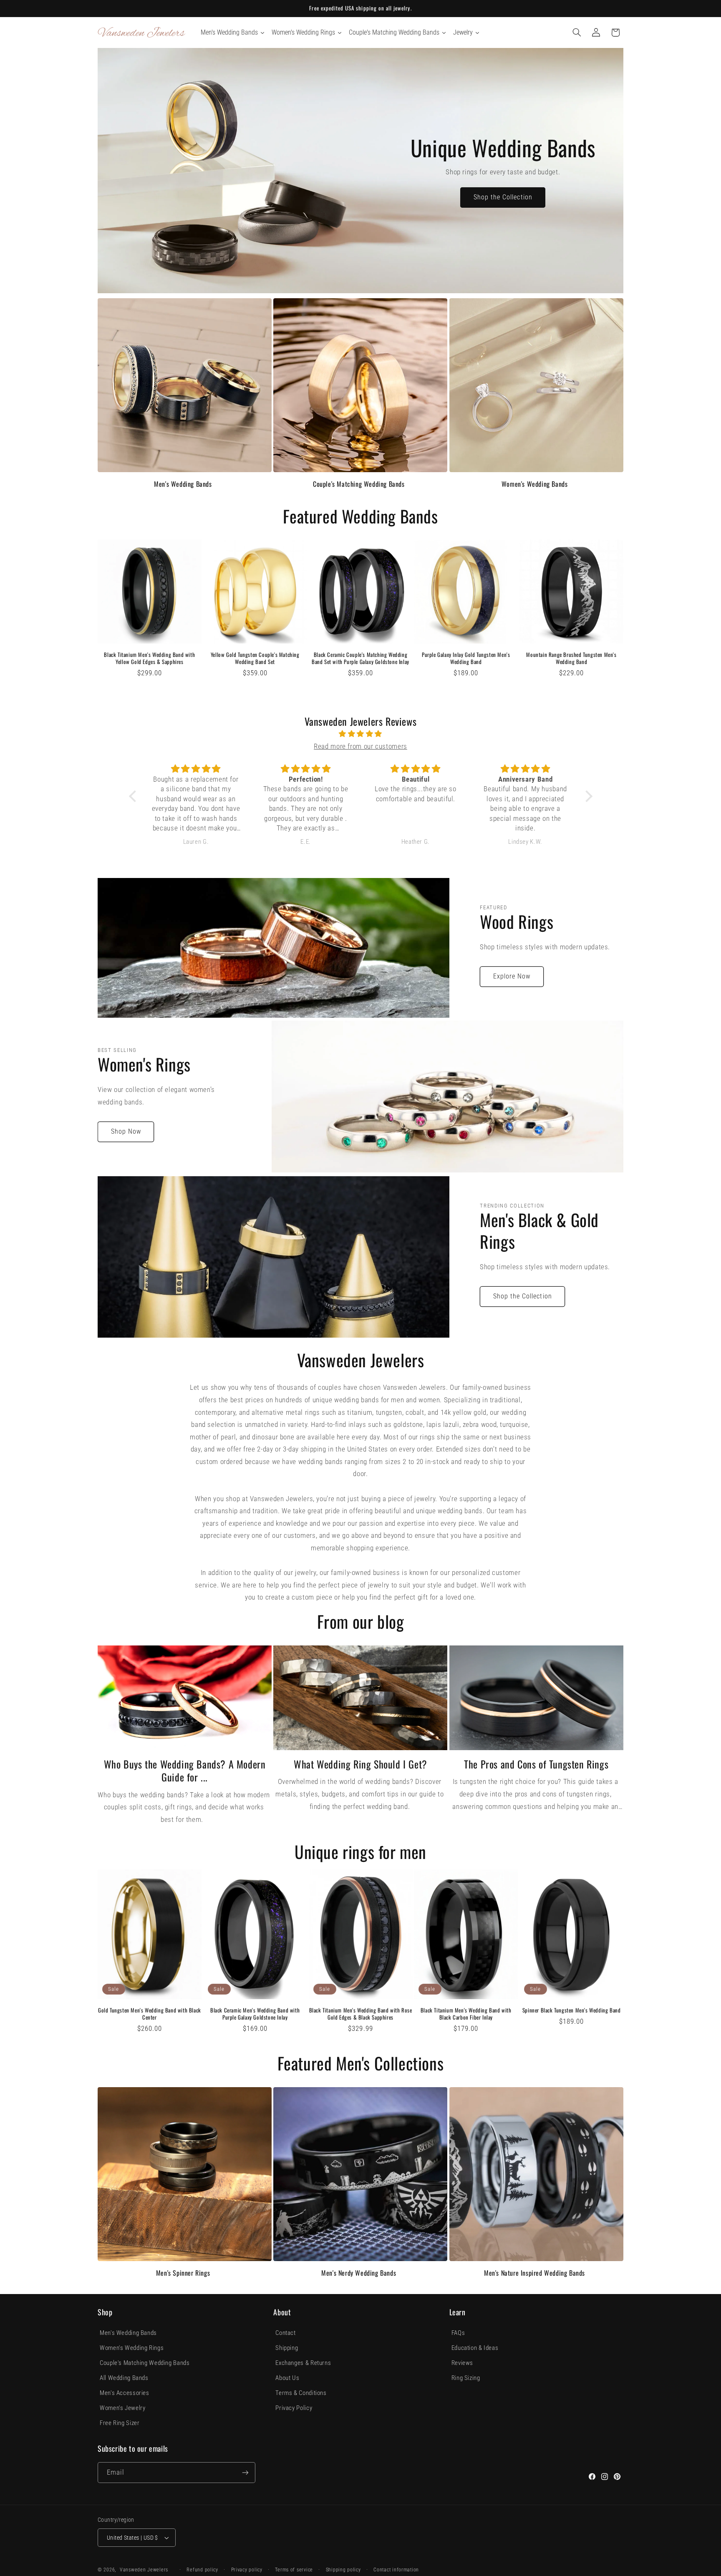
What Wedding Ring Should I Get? (360, 1764)
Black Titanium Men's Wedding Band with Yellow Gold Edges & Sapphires (149, 658)
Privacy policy (247, 2570)
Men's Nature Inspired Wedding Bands (534, 2273)
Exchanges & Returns (303, 2363)
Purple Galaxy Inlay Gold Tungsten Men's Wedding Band (466, 658)
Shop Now (126, 1131)
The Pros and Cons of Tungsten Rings (536, 1764)
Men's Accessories (125, 2393)
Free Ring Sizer (120, 2423)
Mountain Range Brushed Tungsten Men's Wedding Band (571, 658)
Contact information (396, 2570)
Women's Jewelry (122, 2408)
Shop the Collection (503, 197)
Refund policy (202, 2570)
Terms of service (294, 2570)
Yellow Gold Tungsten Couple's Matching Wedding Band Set (255, 658)
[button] (577, 33)
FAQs (458, 2333)
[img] (361, 734)
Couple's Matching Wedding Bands (359, 484)
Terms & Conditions (301, 2393)
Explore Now (512, 976)
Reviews (462, 2363)
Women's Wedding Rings (132, 2348)
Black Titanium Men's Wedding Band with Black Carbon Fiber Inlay (466, 2014)
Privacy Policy (294, 2408)
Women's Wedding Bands (535, 484)
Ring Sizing (466, 2378)
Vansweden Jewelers (144, 2570)
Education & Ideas (475, 2348)
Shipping (287, 2348)
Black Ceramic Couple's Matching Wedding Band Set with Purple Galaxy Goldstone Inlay (360, 658)
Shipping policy (343, 2570)
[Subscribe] (245, 2472)
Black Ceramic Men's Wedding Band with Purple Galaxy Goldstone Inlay (255, 2014)
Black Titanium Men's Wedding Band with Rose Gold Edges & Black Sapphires (361, 2014)
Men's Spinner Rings (183, 2273)
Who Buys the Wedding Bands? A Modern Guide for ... (185, 1771)
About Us (287, 2378)
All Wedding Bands (124, 2378)
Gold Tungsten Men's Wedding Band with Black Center (150, 2014)
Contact (285, 2333)
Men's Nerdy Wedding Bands (359, 2273)
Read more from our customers (360, 746)
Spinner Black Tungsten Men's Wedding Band (572, 2010)
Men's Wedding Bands (183, 484)
